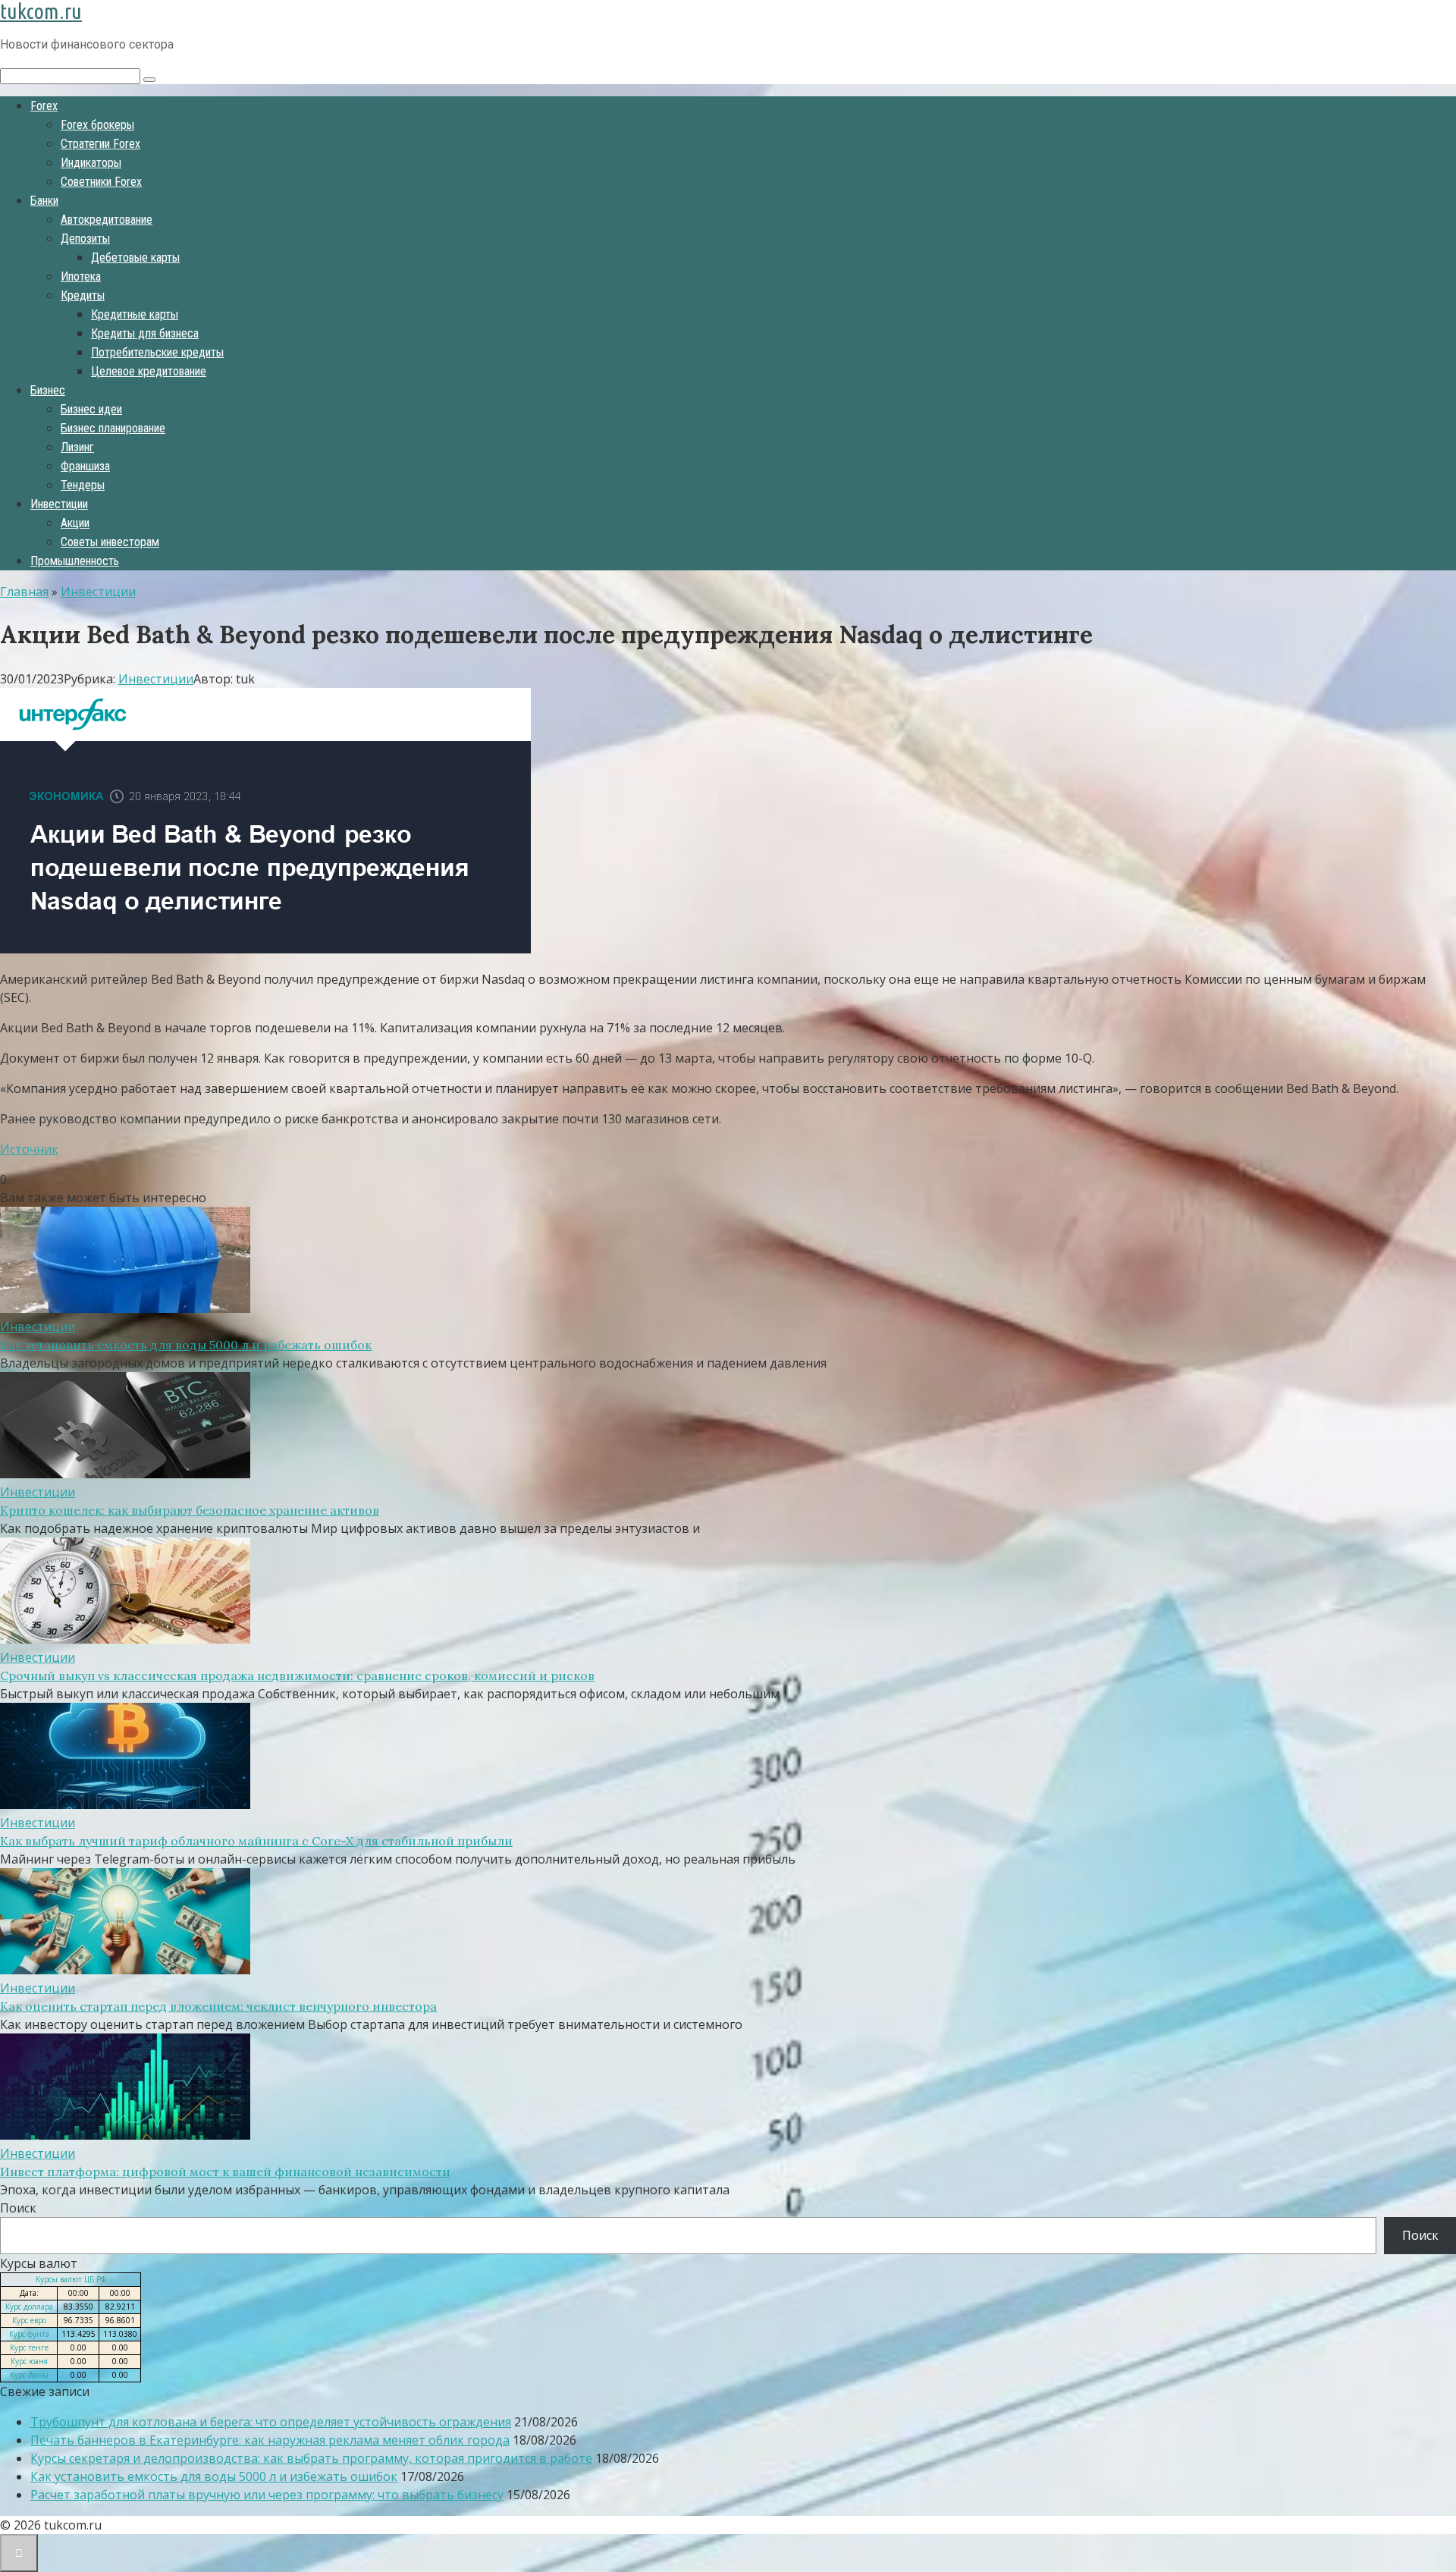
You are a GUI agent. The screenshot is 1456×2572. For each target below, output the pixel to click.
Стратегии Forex (100, 144)
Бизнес (48, 390)
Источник (29, 1149)
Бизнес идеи (91, 409)
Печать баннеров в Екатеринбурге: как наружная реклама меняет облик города (270, 2440)
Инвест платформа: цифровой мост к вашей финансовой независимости (225, 2172)
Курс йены (29, 2375)
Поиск (18, 2208)
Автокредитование (107, 220)
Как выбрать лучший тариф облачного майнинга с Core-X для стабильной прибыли (256, 1841)
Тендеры (83, 485)
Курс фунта (29, 2334)
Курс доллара (29, 2307)
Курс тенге (29, 2347)
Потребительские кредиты (157, 352)
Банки (44, 201)
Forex (44, 106)
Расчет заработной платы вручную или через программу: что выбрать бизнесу (267, 2495)
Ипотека (81, 276)
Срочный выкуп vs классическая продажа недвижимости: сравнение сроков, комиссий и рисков (297, 1675)
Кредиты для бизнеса (145, 333)
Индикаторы (91, 163)
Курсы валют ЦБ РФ (71, 2279)
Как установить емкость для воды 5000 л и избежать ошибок (186, 1345)
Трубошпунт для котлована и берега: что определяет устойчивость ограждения (271, 2422)
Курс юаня (29, 2361)
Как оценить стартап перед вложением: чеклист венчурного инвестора (218, 2006)
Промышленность (75, 561)
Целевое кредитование (149, 371)
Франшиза (85, 466)
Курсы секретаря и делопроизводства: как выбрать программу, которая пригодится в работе (311, 2458)
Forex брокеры (97, 125)
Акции (75, 523)
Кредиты (83, 295)
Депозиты (85, 239)
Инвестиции (59, 504)
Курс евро (29, 2320)
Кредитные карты (135, 314)
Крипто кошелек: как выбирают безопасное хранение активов (190, 1510)
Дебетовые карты (135, 258)
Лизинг (77, 447)
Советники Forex (101, 182)
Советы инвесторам (110, 542)
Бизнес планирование (113, 428)
